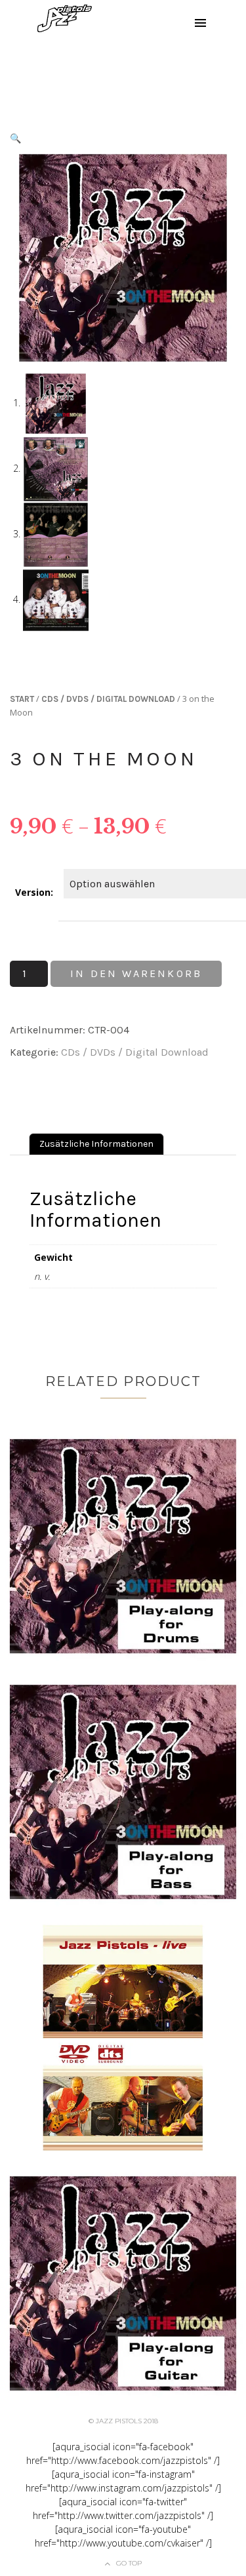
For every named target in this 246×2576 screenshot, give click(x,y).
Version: (34, 892)
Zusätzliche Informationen (96, 1144)
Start (22, 699)
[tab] (96, 1144)
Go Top (129, 2563)
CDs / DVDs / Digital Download (108, 699)
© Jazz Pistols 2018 (123, 2421)
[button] (15, 138)
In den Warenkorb (136, 973)
